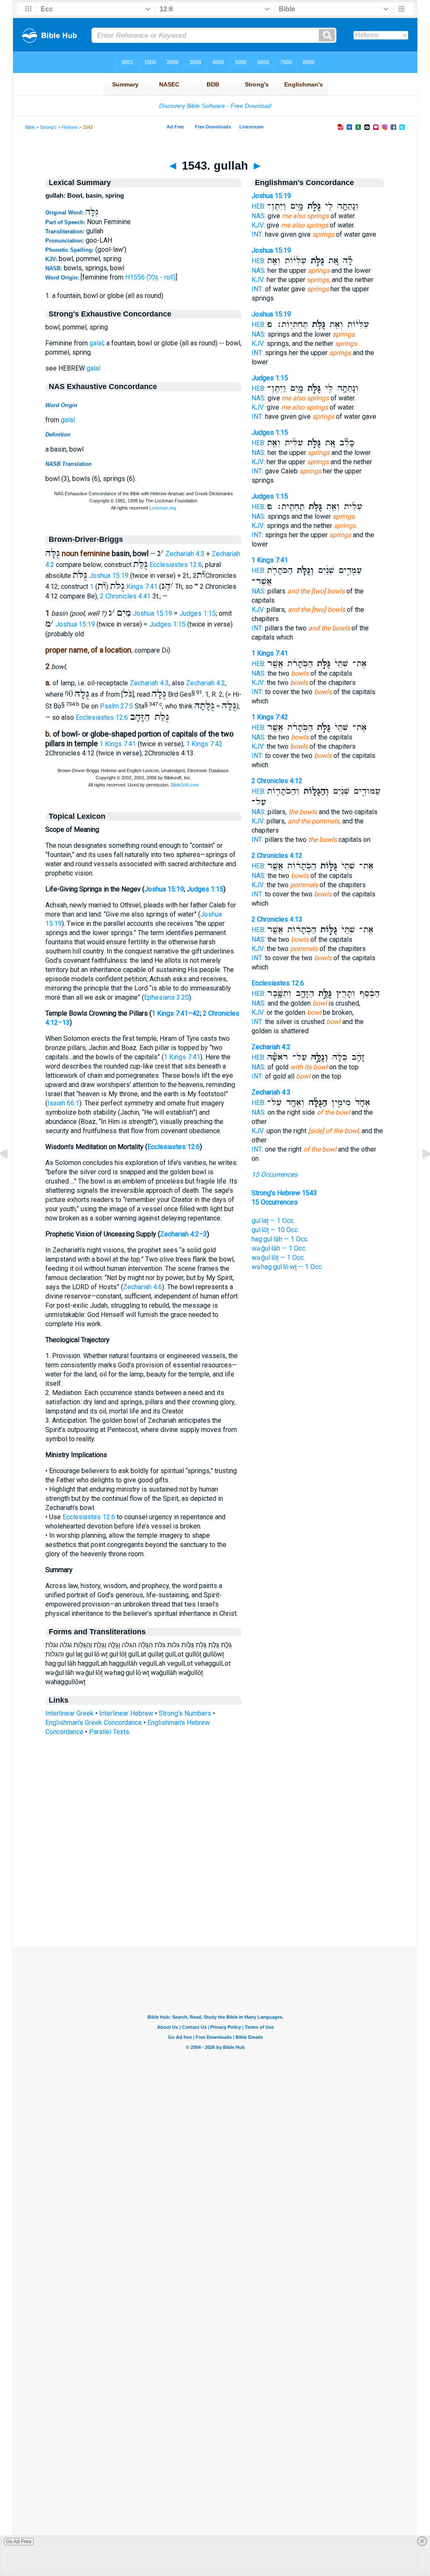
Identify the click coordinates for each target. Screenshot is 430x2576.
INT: (257, 234)
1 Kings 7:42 (204, 744)
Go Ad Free (19, 2542)
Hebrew (70, 127)
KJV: (258, 225)
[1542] (10, 1173)
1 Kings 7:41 (118, 744)
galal (96, 343)
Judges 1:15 (198, 613)
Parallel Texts (109, 1732)
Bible (30, 127)
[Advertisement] (215, 1895)
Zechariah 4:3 (185, 554)
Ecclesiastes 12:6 (176, 565)
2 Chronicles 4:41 (125, 596)
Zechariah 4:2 (206, 683)
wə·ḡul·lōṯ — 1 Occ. (278, 1258)
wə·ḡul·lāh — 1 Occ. (279, 1248)
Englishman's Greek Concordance (94, 1723)
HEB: (258, 206)
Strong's (48, 127)
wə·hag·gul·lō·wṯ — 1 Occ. (287, 1267)
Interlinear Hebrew (126, 1713)
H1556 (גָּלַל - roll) (150, 277)
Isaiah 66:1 (63, 1103)
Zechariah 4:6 (143, 1287)
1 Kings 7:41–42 (176, 1013)
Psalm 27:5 (117, 707)
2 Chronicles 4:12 (277, 781)
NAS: (259, 216)
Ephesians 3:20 (166, 997)
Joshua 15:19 (109, 576)
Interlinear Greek (69, 1713)
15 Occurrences (274, 1174)
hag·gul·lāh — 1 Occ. (280, 1239)
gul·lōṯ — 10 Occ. (275, 1230)
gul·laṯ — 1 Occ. (273, 1221)
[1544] (420, 1173)
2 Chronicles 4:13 (277, 919)
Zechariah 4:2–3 (184, 1234)
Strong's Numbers (185, 1713)
